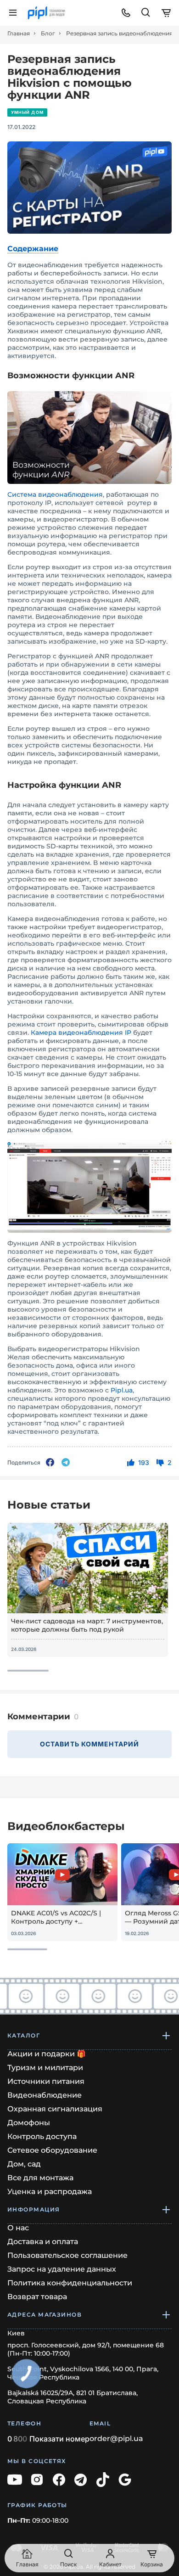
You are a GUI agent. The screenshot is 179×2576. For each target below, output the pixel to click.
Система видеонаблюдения (55, 494)
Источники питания (46, 2081)
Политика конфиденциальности (70, 2283)
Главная (19, 34)
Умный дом (27, 112)
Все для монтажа (40, 2178)
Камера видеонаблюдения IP (81, 1033)
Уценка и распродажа (50, 2192)
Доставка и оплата (43, 2242)
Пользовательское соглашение (67, 2255)
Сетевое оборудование (52, 2150)
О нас (18, 2228)
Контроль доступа (42, 2136)
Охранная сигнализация (55, 2109)
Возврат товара (37, 2297)
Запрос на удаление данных (62, 2269)
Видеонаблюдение (45, 2095)
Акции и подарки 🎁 (47, 2054)
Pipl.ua (122, 1390)
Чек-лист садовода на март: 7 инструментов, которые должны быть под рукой (87, 1625)
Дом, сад (24, 2164)
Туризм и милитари (45, 2068)
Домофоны (29, 2123)
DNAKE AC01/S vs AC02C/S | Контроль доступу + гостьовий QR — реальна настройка (56, 1917)
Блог (48, 34)
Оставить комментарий (89, 1744)
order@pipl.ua (116, 2439)
